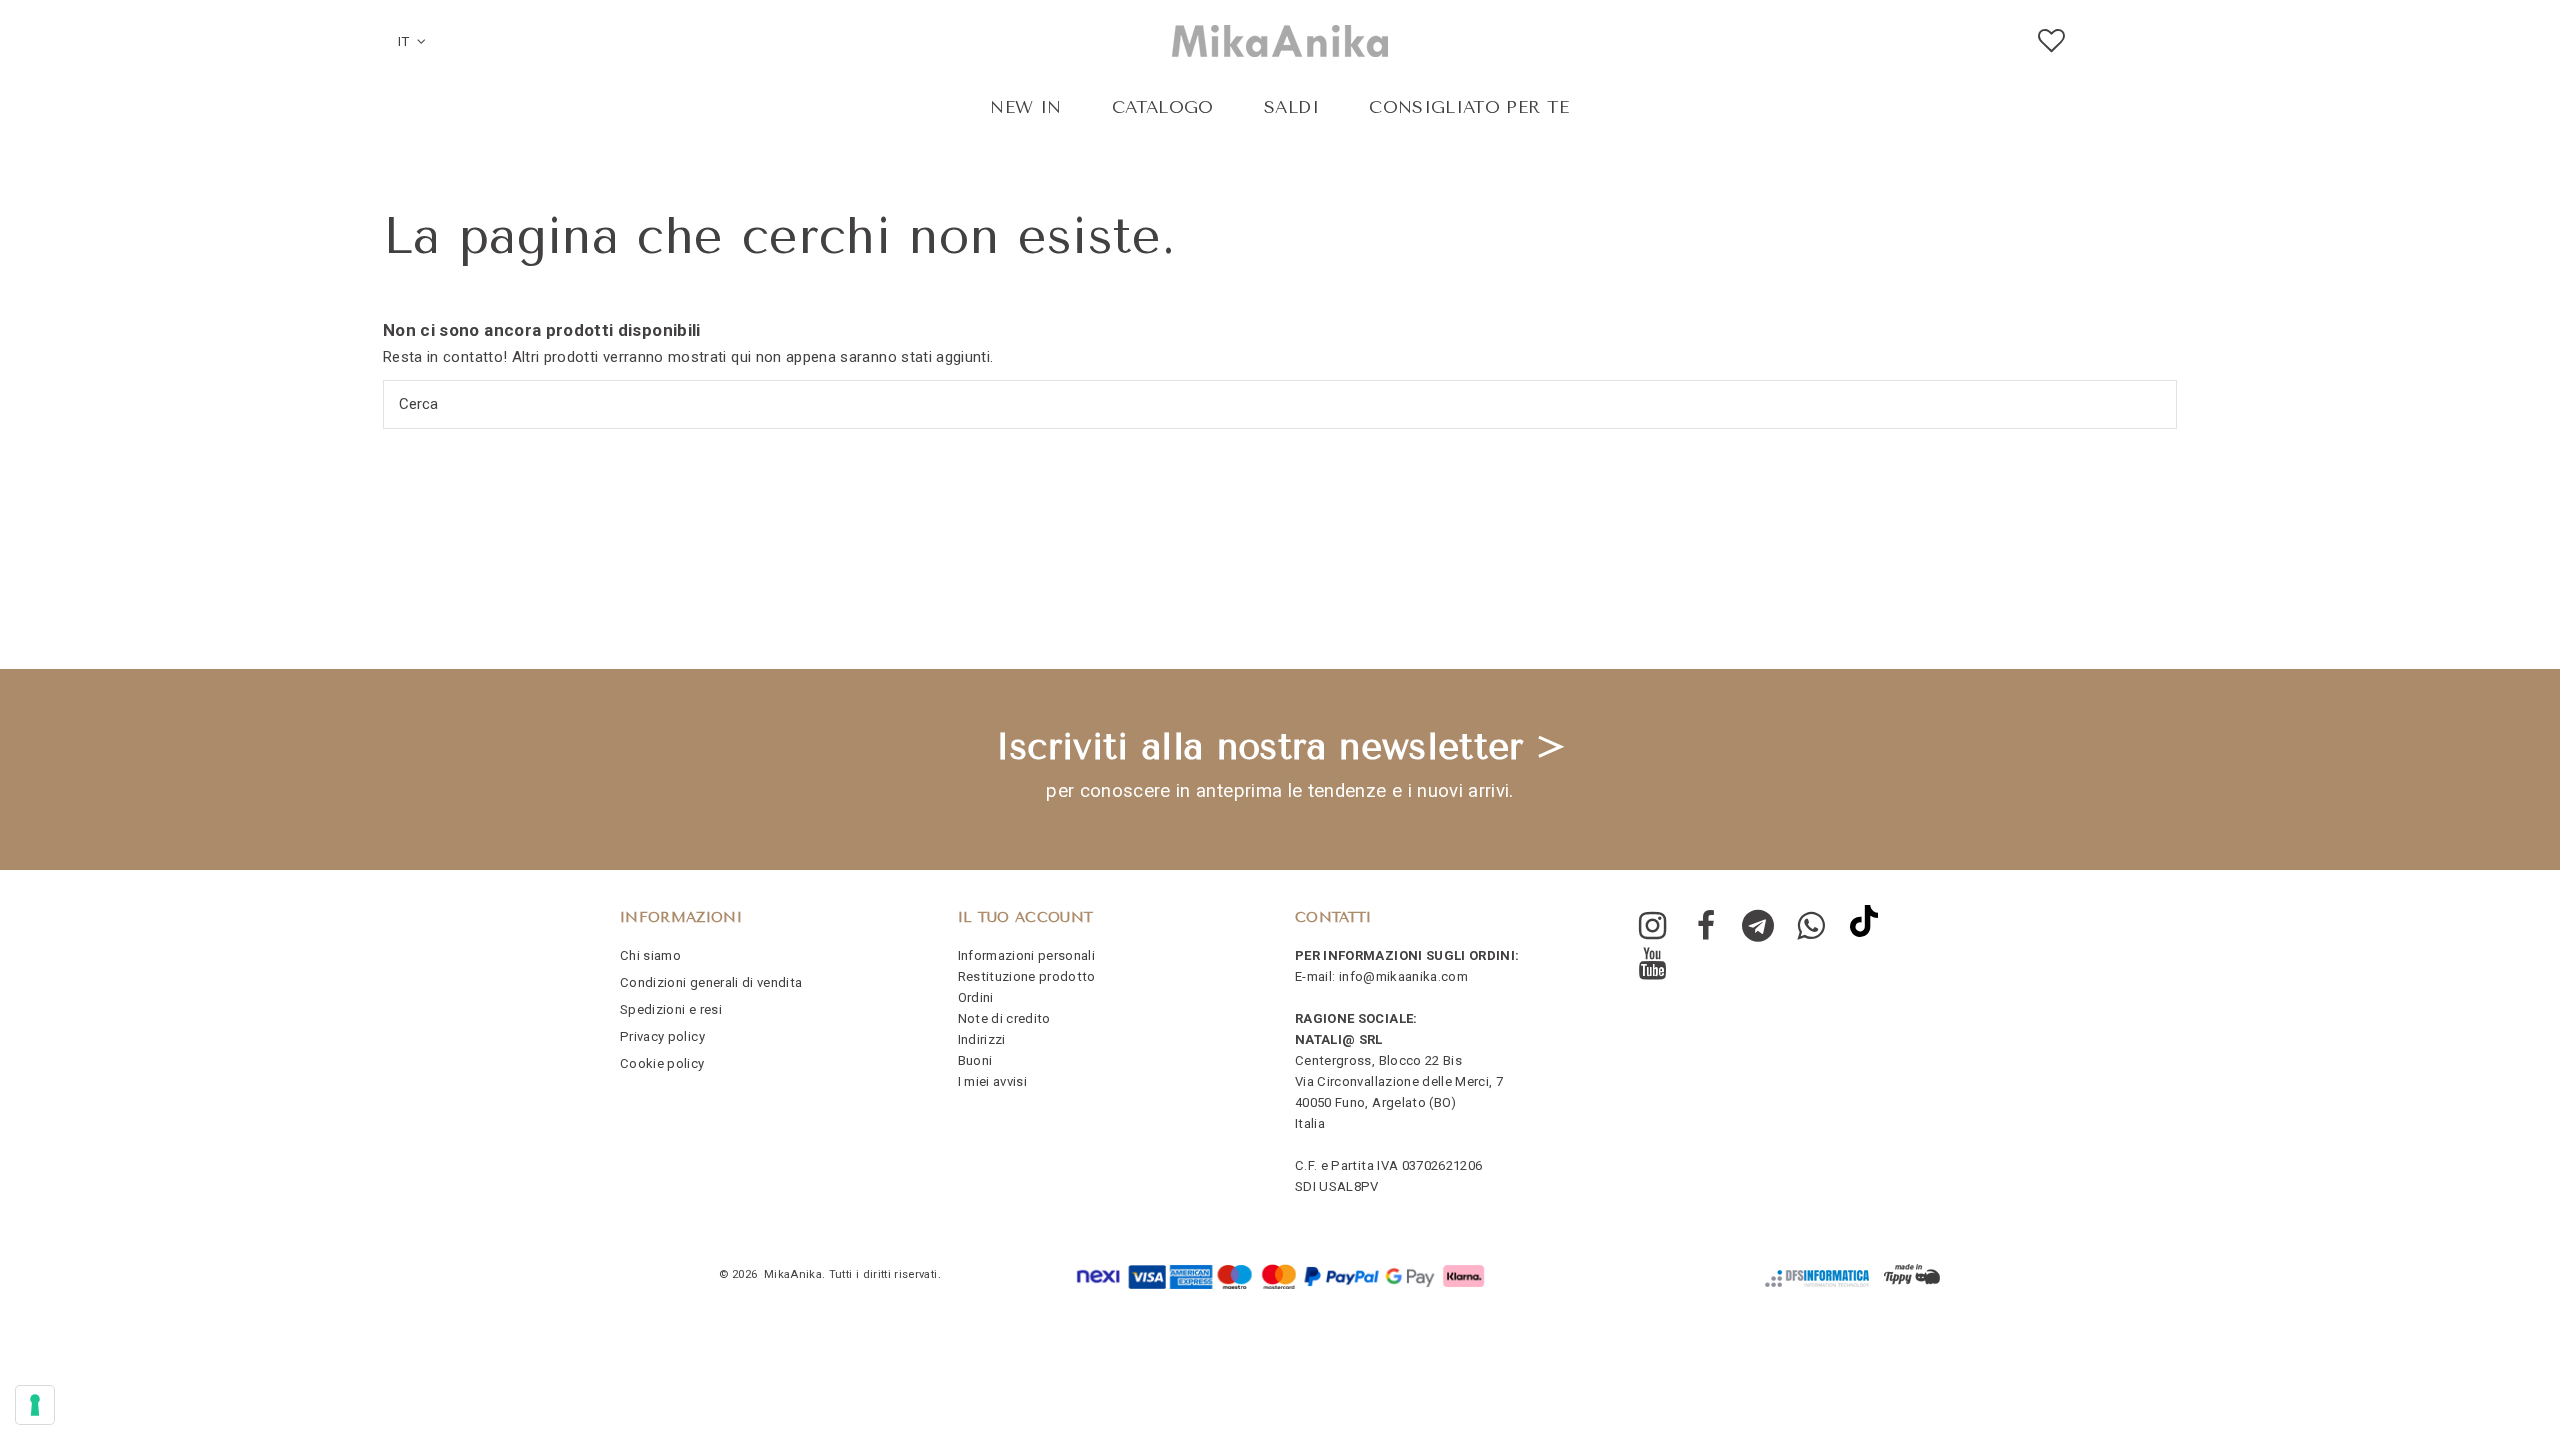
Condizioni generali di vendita (711, 982)
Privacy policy (662, 1036)
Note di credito (1004, 1018)
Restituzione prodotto (1027, 976)
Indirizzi (982, 1039)
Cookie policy (662, 1063)
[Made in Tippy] (1912, 1274)
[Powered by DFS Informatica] (1817, 1278)
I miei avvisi (993, 1081)
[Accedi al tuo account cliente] (2101, 41)
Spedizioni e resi (671, 1009)
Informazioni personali (1027, 955)
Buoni (975, 1060)
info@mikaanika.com (1403, 976)
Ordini (976, 997)
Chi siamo (650, 955)
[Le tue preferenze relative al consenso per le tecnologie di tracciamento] (35, 1405)
